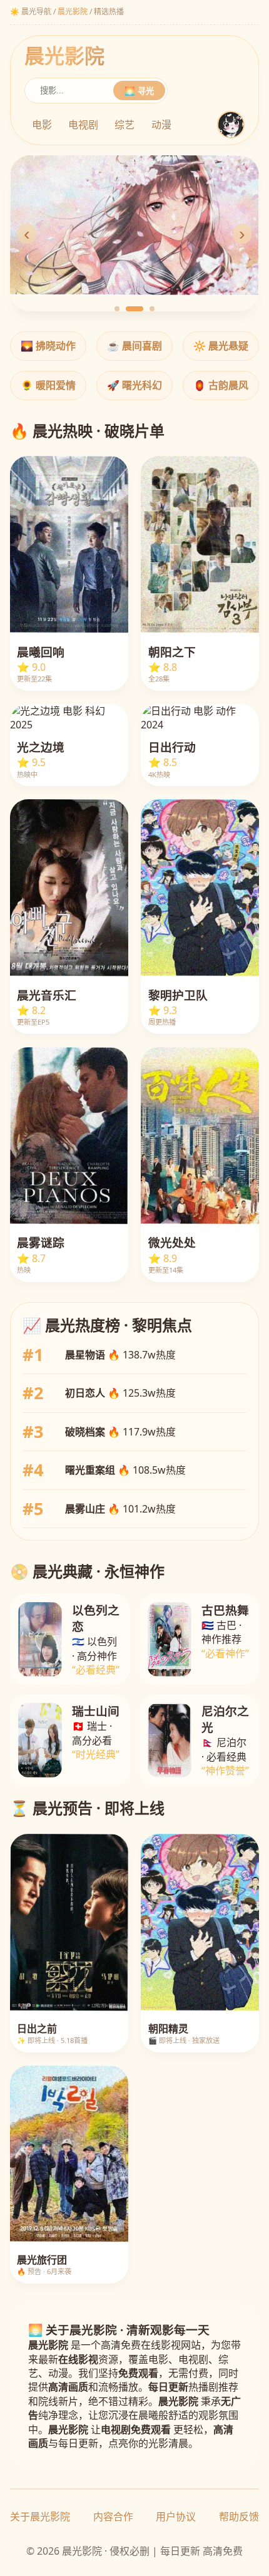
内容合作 (113, 2517)
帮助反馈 (239, 2517)
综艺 (124, 125)
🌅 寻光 (139, 91)
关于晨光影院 (40, 2517)
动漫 (161, 125)
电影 (42, 125)
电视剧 (83, 125)
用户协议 (176, 2517)
